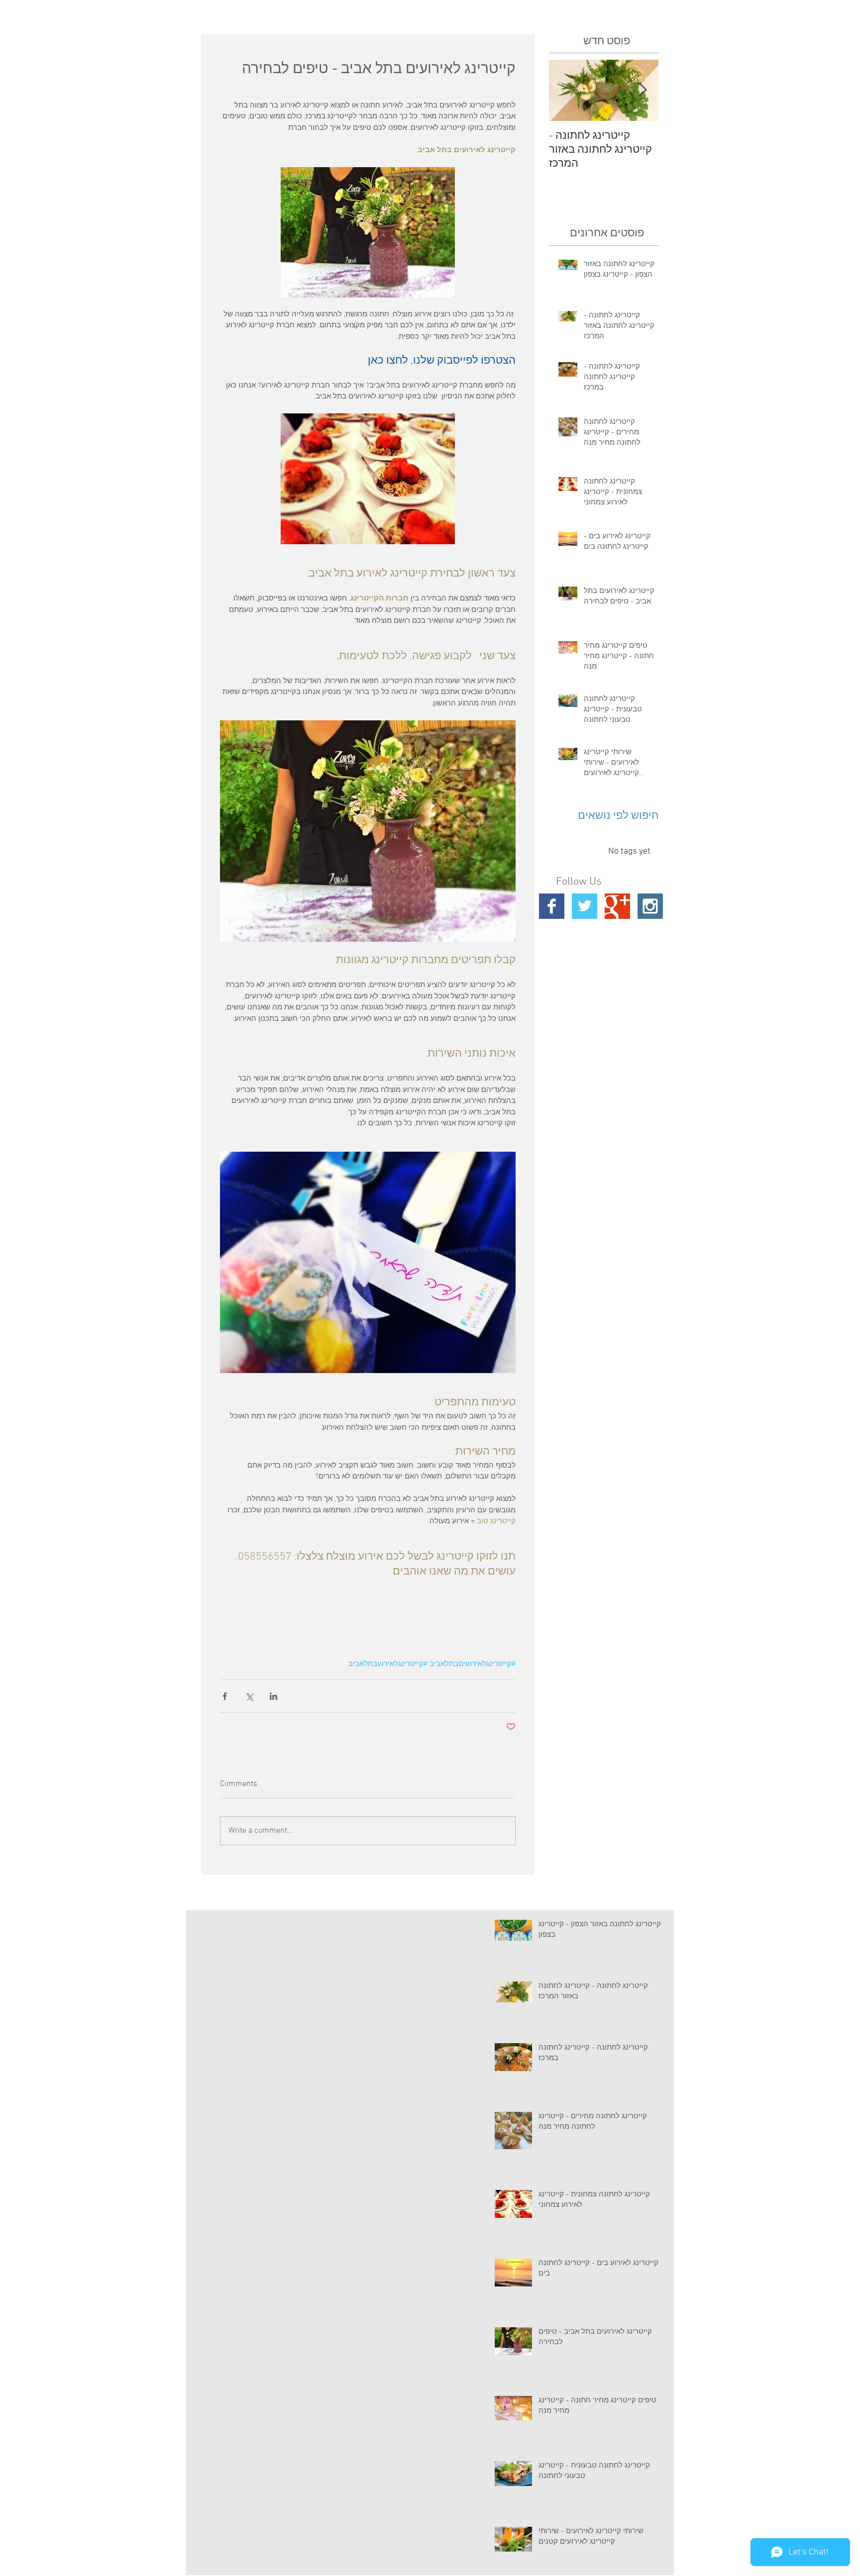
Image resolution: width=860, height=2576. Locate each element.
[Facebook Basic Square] (552, 906)
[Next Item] (643, 90)
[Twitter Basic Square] (585, 906)
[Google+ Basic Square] (617, 906)
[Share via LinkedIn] (273, 1696)
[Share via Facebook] (225, 1696)
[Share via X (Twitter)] (249, 1696)
